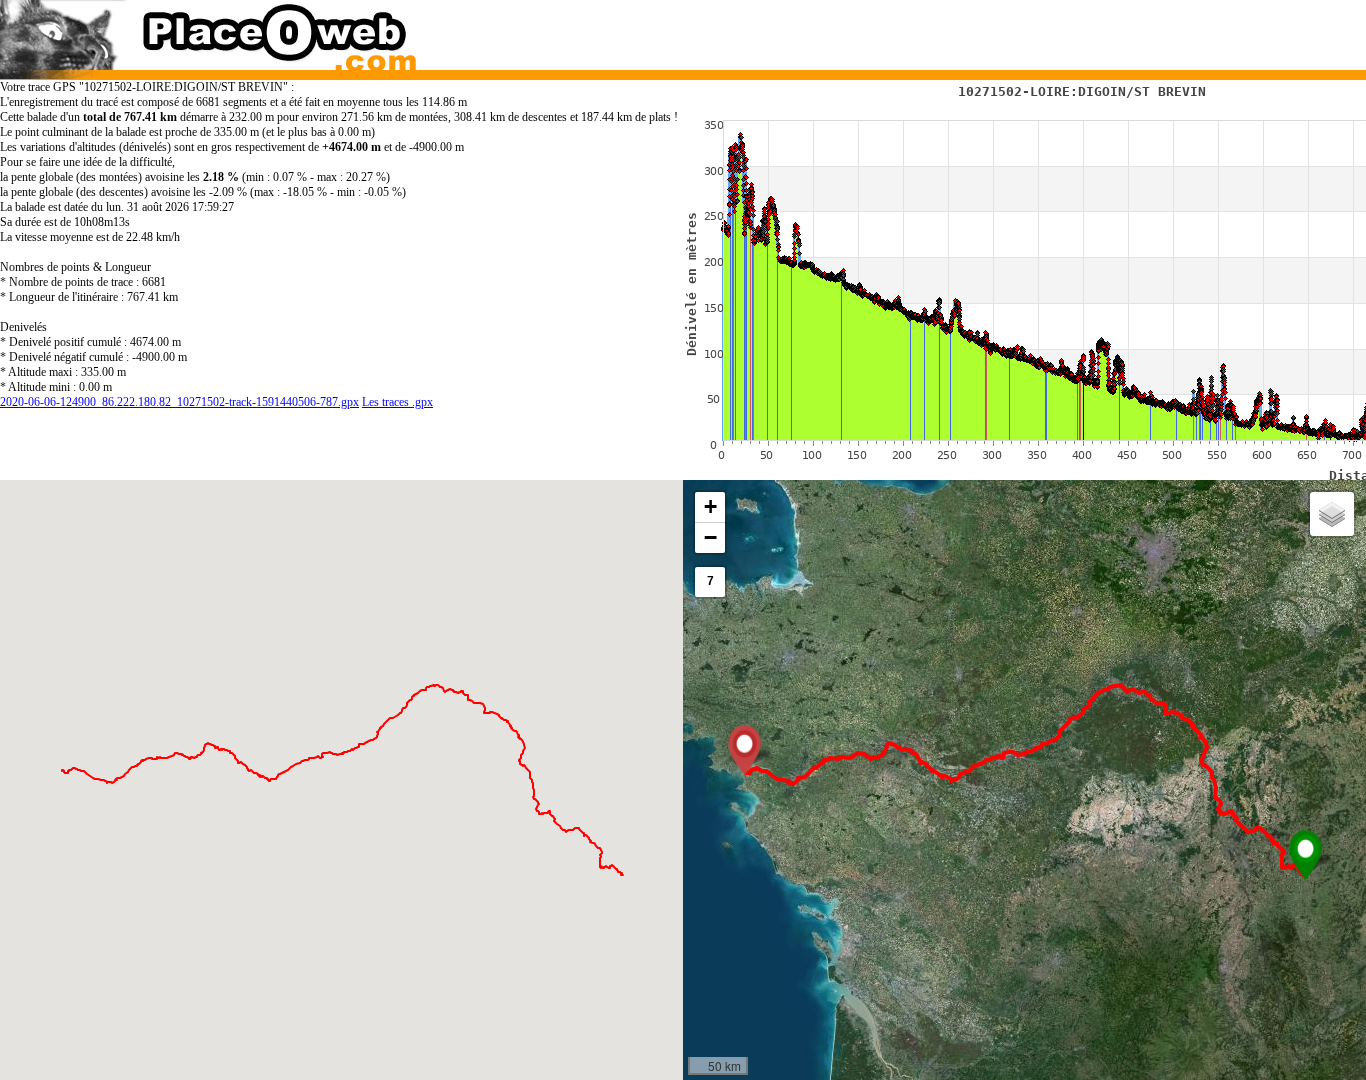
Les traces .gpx (397, 402)
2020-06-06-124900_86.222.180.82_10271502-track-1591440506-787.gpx (179, 402)
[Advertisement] (1006, 30)
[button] (1305, 855)
